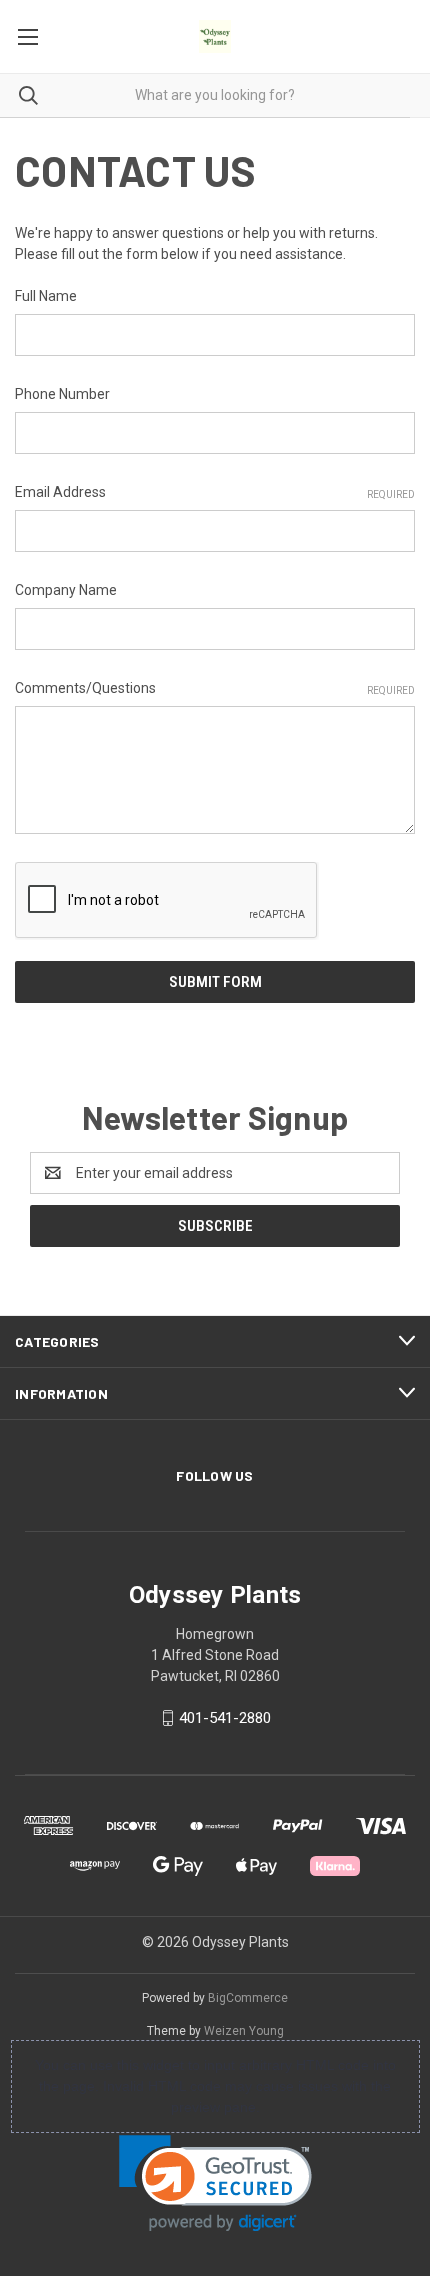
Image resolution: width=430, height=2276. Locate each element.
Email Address (215, 492)
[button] (215, 2183)
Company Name (66, 590)
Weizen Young (244, 2031)
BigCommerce (248, 1998)
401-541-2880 (225, 1718)
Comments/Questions (215, 688)
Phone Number (62, 394)
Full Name (46, 296)
